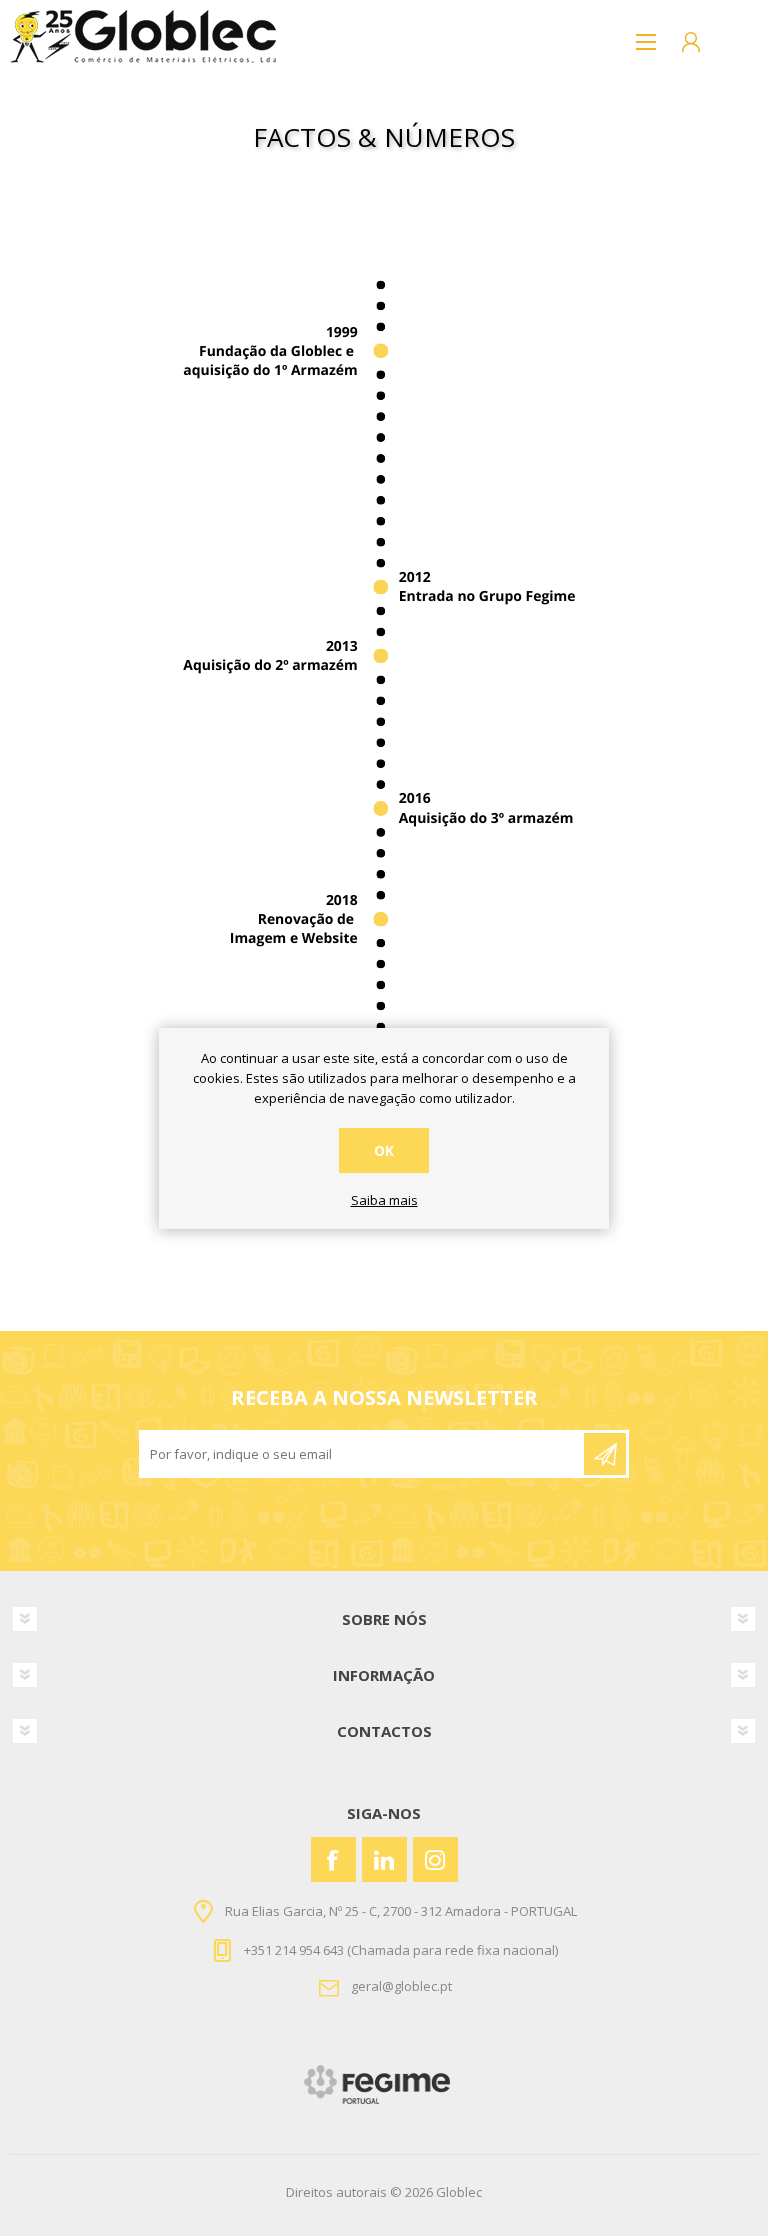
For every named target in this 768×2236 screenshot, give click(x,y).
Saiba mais (384, 1201)
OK (384, 1150)
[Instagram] (435, 1859)
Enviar (605, 1454)
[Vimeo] (384, 1859)
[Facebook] (333, 1859)
